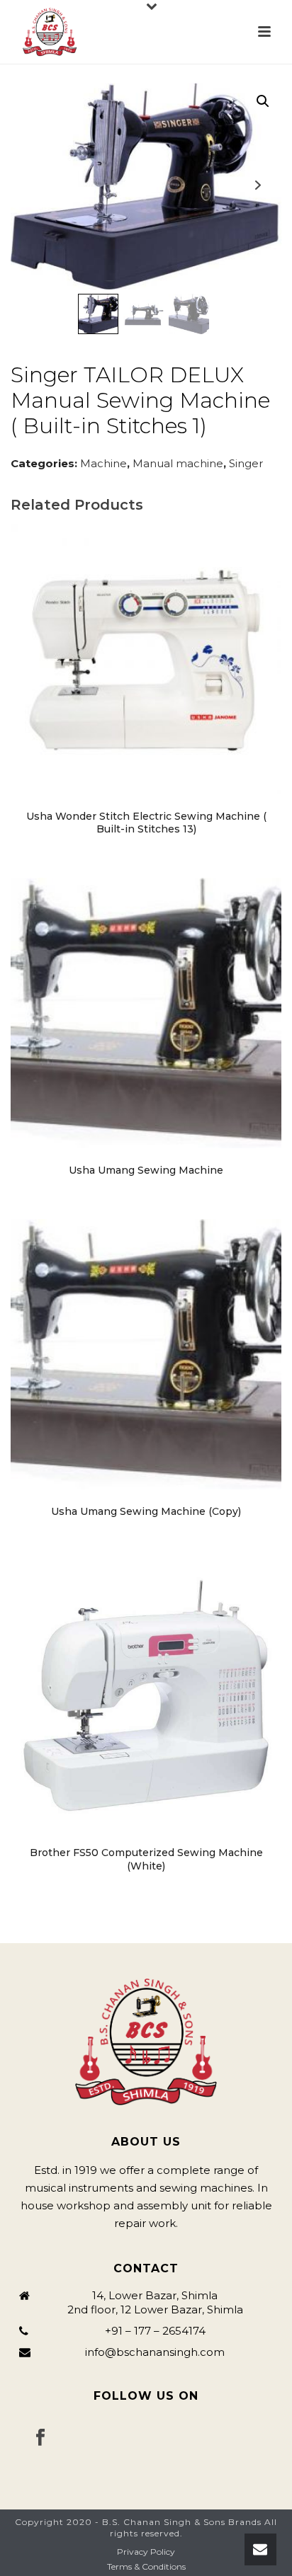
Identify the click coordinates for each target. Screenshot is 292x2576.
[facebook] (40, 2438)
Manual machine (178, 463)
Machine (103, 463)
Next (258, 185)
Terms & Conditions (146, 2566)
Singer (246, 463)
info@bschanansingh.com (155, 2352)
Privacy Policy (146, 2552)
